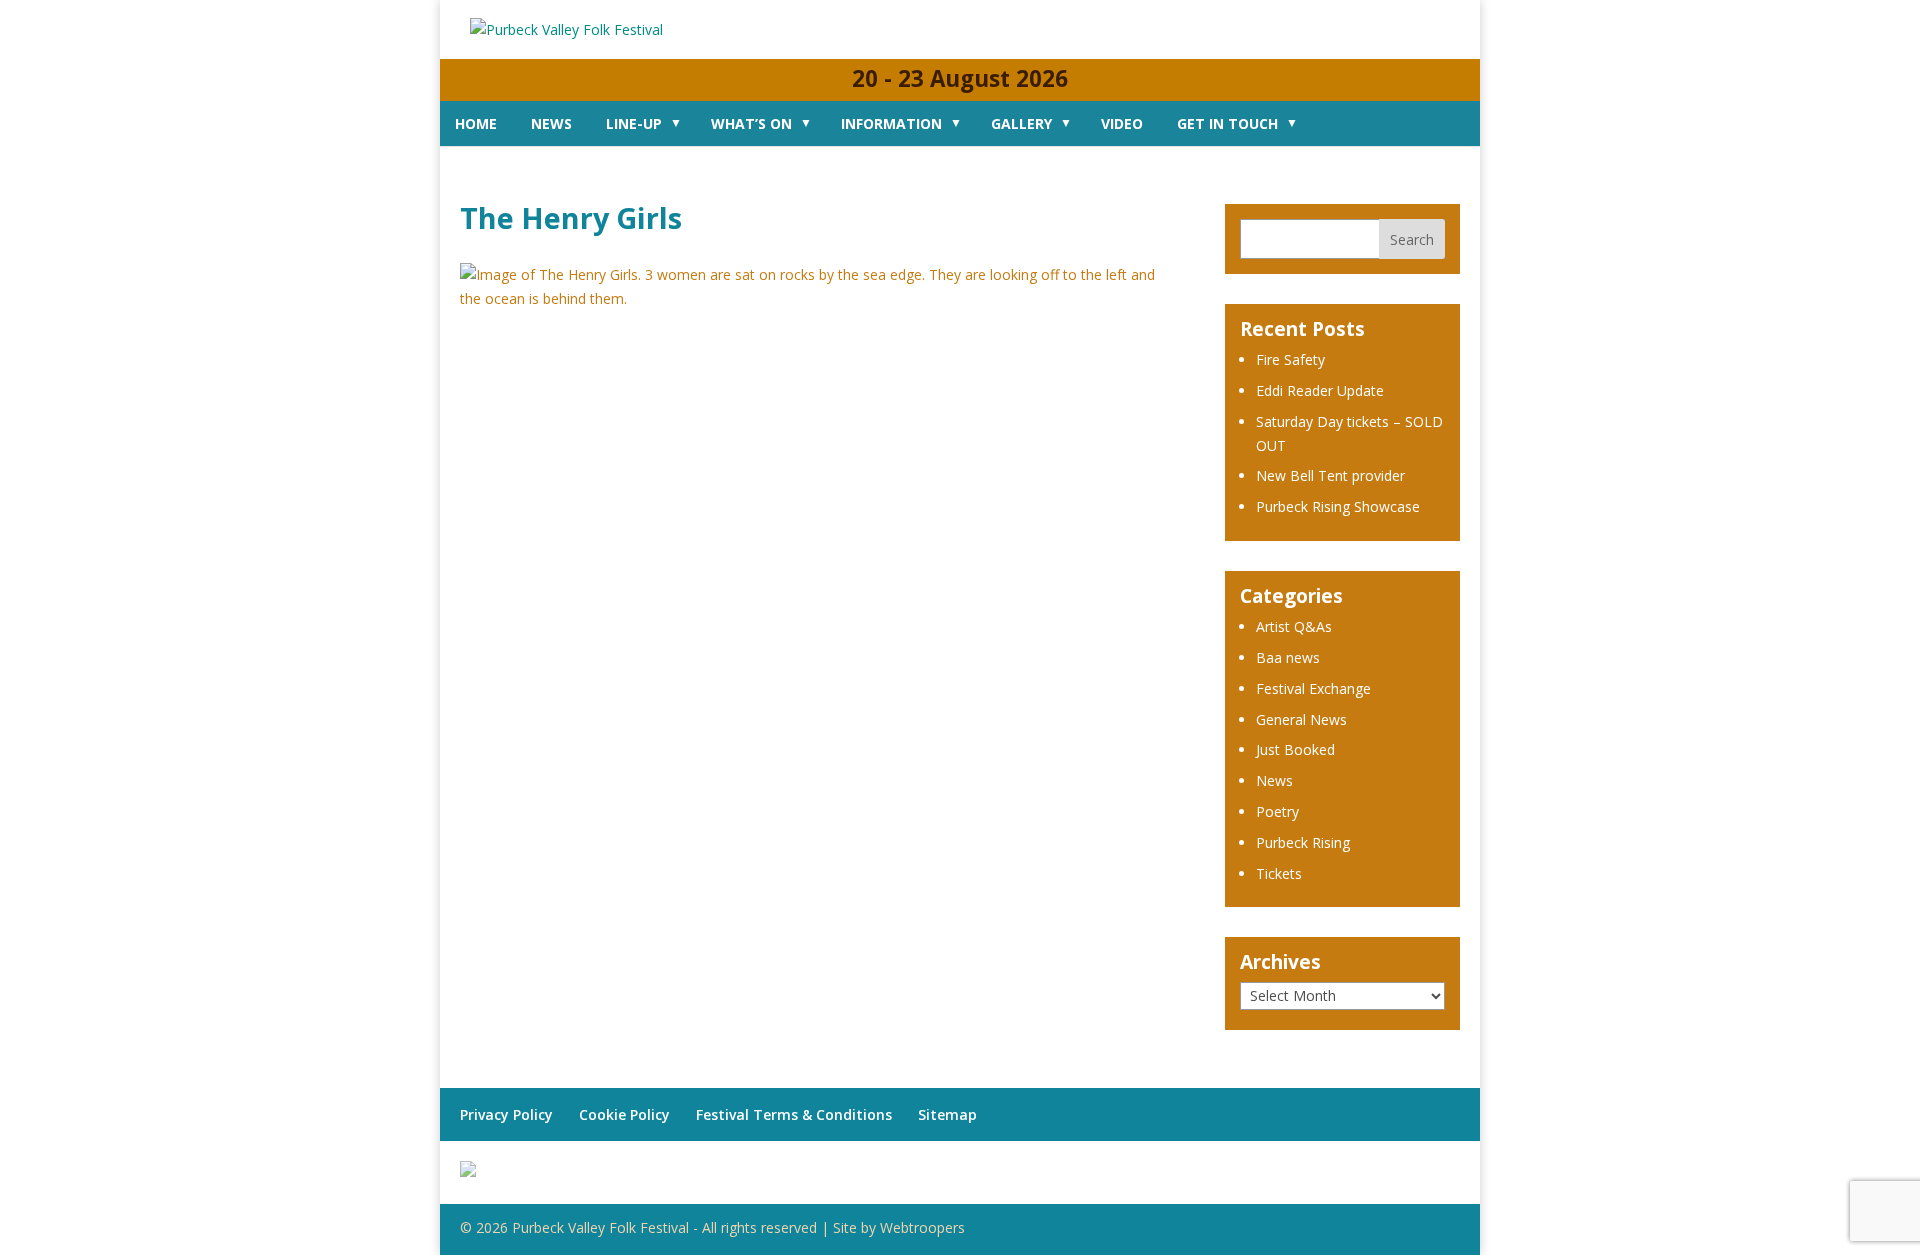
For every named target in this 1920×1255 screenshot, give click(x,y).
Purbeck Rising (1303, 842)
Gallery (1021, 123)
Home (476, 123)
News (551, 123)
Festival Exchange (1313, 688)
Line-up (634, 123)
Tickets (1279, 873)
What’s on (751, 123)
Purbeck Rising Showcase (1338, 506)
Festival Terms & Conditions (794, 1114)
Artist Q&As (1294, 626)
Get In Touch (1227, 123)
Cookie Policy (624, 1114)
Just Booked (1295, 749)
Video (1122, 123)
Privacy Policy (506, 1114)
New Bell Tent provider (1330, 475)
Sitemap (947, 1114)
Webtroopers (922, 1227)
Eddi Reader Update (1320, 390)
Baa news (1288, 657)
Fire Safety (1290, 359)
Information (891, 123)
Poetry (1277, 811)
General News (1301, 719)
